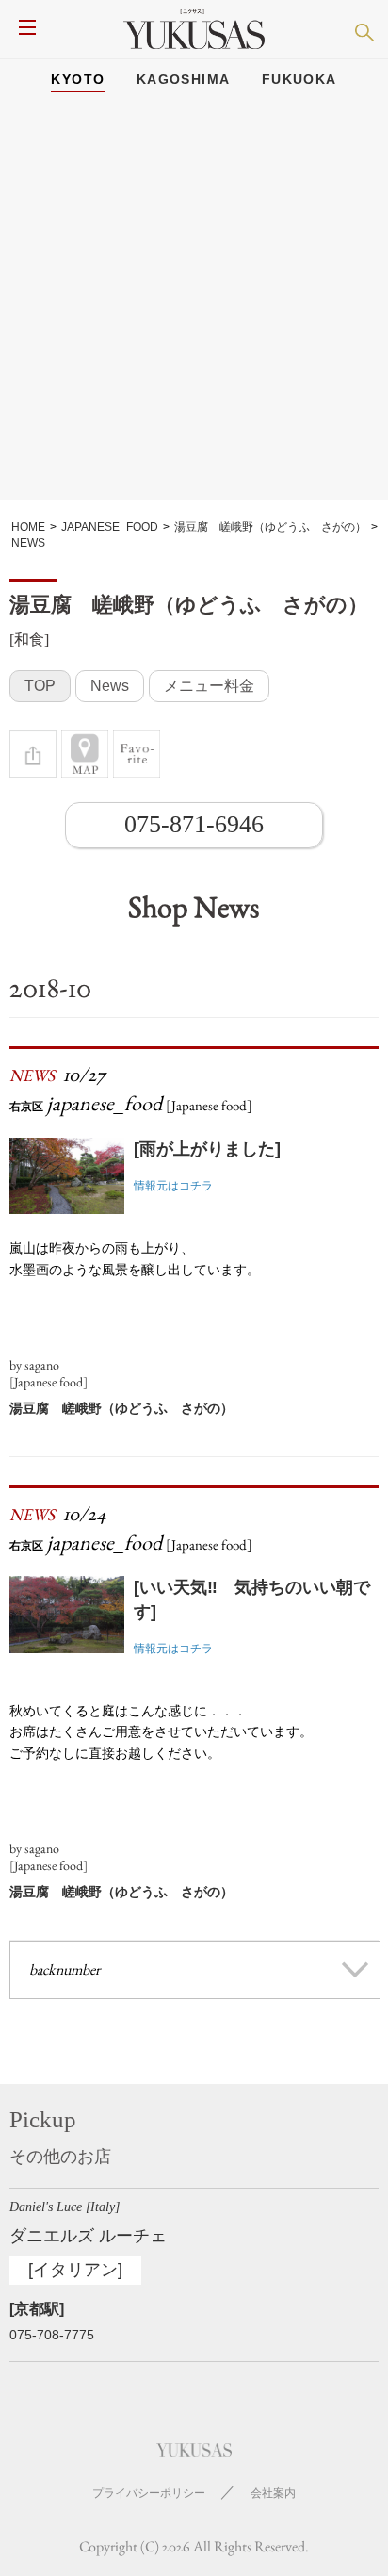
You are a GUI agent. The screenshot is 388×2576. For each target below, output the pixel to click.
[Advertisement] (194, 306)
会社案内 (273, 2493)
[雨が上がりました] (207, 1149)
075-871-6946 (194, 824)
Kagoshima (184, 79)
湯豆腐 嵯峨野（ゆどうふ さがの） (121, 1408)
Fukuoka (299, 79)
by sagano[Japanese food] (48, 1373)
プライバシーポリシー (149, 2493)
